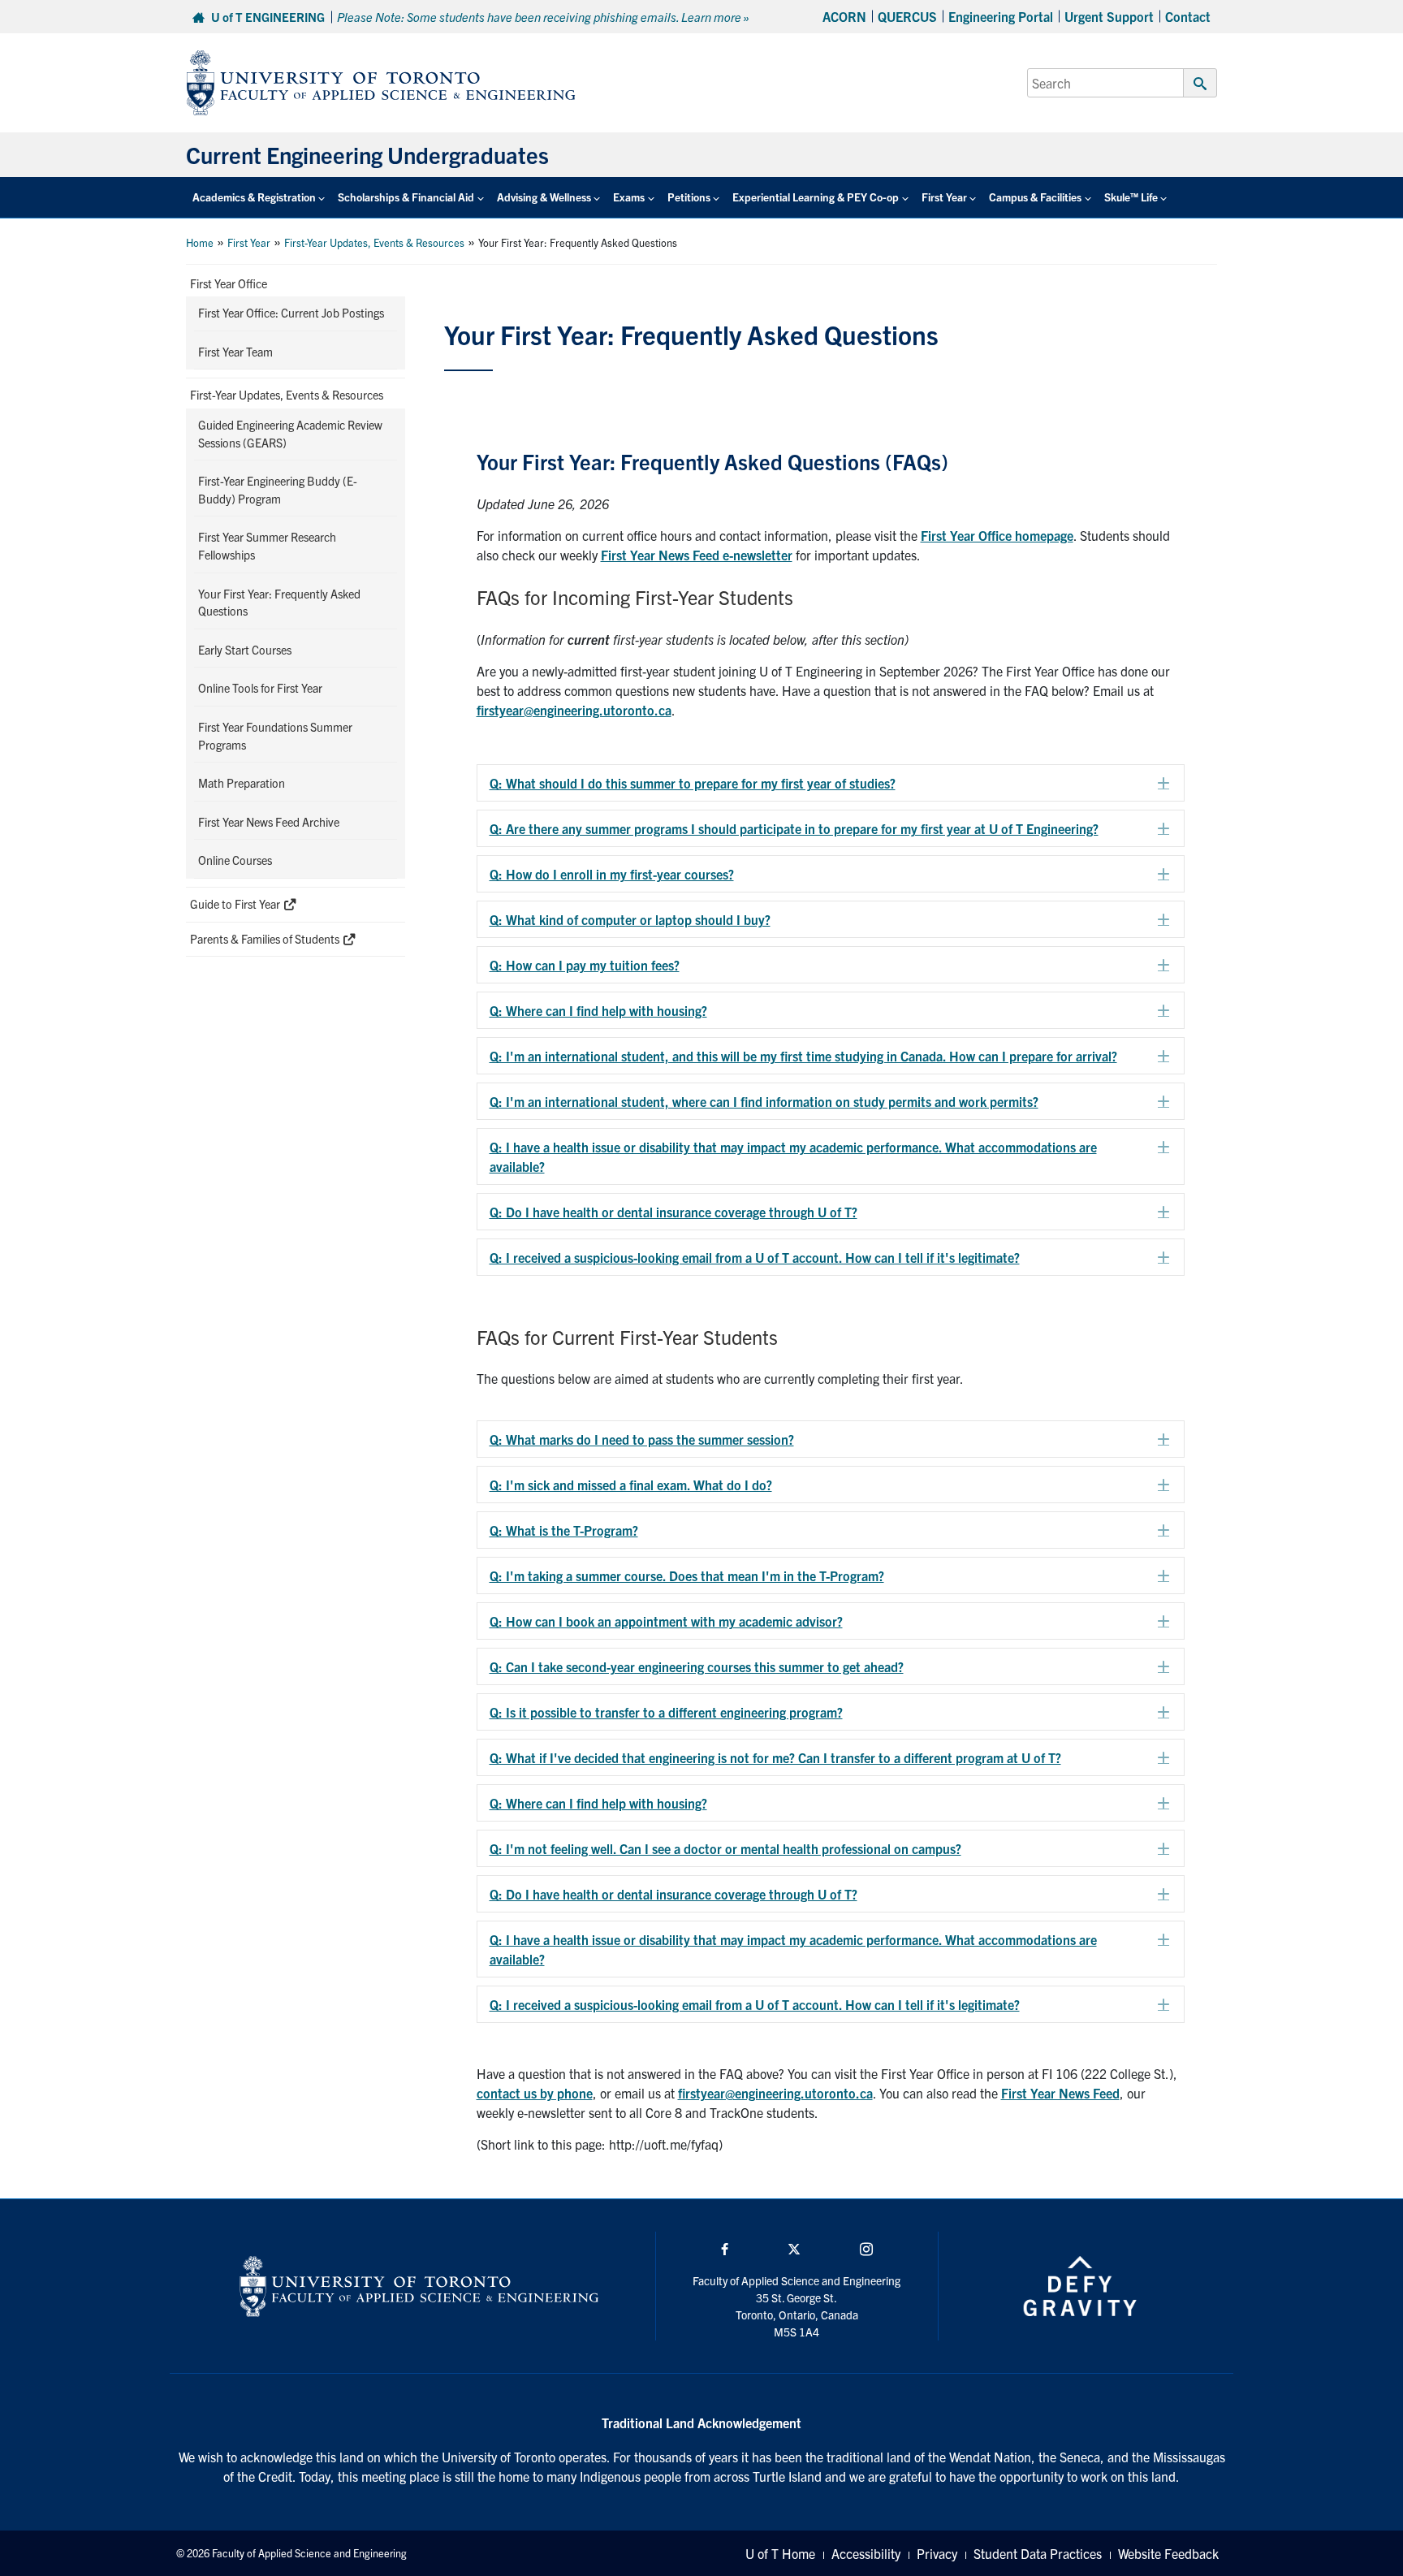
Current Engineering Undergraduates (367, 154)
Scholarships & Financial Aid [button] (406, 197)
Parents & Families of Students (266, 939)
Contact (1188, 16)
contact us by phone (535, 2093)
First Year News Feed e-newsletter (697, 555)
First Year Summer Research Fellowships (267, 546)
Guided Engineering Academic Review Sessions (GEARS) (290, 434)
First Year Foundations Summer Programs (275, 736)
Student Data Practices (1038, 2553)
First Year (249, 242)
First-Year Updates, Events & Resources (374, 242)
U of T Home (780, 2553)
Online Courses (235, 860)
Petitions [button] (689, 197)
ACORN (844, 16)
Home (200, 242)
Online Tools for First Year (260, 688)
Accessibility (866, 2553)
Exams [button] (629, 197)
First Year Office (229, 283)
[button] (831, 783)
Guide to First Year (236, 904)
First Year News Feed (1060, 2093)
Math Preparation (242, 783)
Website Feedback (1168, 2553)
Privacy (937, 2553)
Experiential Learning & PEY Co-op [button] (816, 197)
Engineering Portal (1001, 16)
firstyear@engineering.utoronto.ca (775, 2093)
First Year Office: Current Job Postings (291, 313)
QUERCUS (907, 16)
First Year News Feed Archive (269, 822)
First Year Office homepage (997, 535)
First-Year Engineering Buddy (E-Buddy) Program (278, 490)
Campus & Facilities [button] (1035, 197)
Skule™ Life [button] (1131, 197)
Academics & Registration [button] (254, 197)
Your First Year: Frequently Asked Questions (279, 603)
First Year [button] (944, 197)
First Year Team (235, 352)
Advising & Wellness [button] (544, 197)
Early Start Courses (245, 650)
